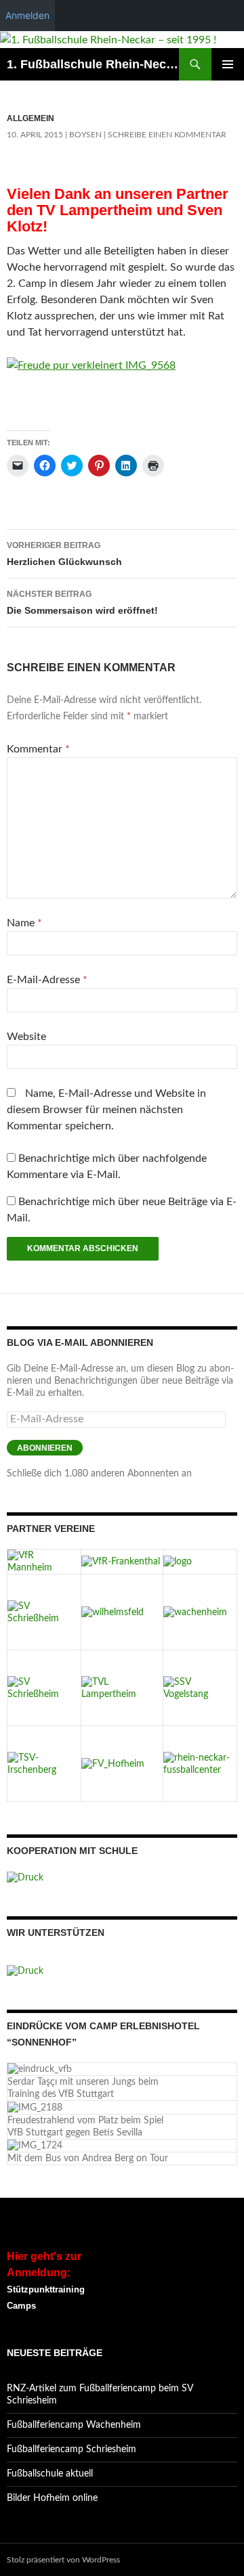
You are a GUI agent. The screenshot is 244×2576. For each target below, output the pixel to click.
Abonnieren (45, 1448)
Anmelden (27, 15)
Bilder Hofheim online (52, 2498)
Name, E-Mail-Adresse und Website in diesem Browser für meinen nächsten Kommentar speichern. (106, 1110)
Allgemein (30, 118)
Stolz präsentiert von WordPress (63, 2560)
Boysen (85, 135)
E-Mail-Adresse (47, 980)
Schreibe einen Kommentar (167, 135)
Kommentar (38, 749)
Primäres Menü (228, 64)
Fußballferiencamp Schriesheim (72, 2449)
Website (26, 1037)
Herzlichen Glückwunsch (64, 554)
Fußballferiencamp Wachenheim (74, 2425)
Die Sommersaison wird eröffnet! (82, 603)
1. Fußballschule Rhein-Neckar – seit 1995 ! (93, 64)
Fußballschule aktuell (50, 2474)
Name (24, 923)
